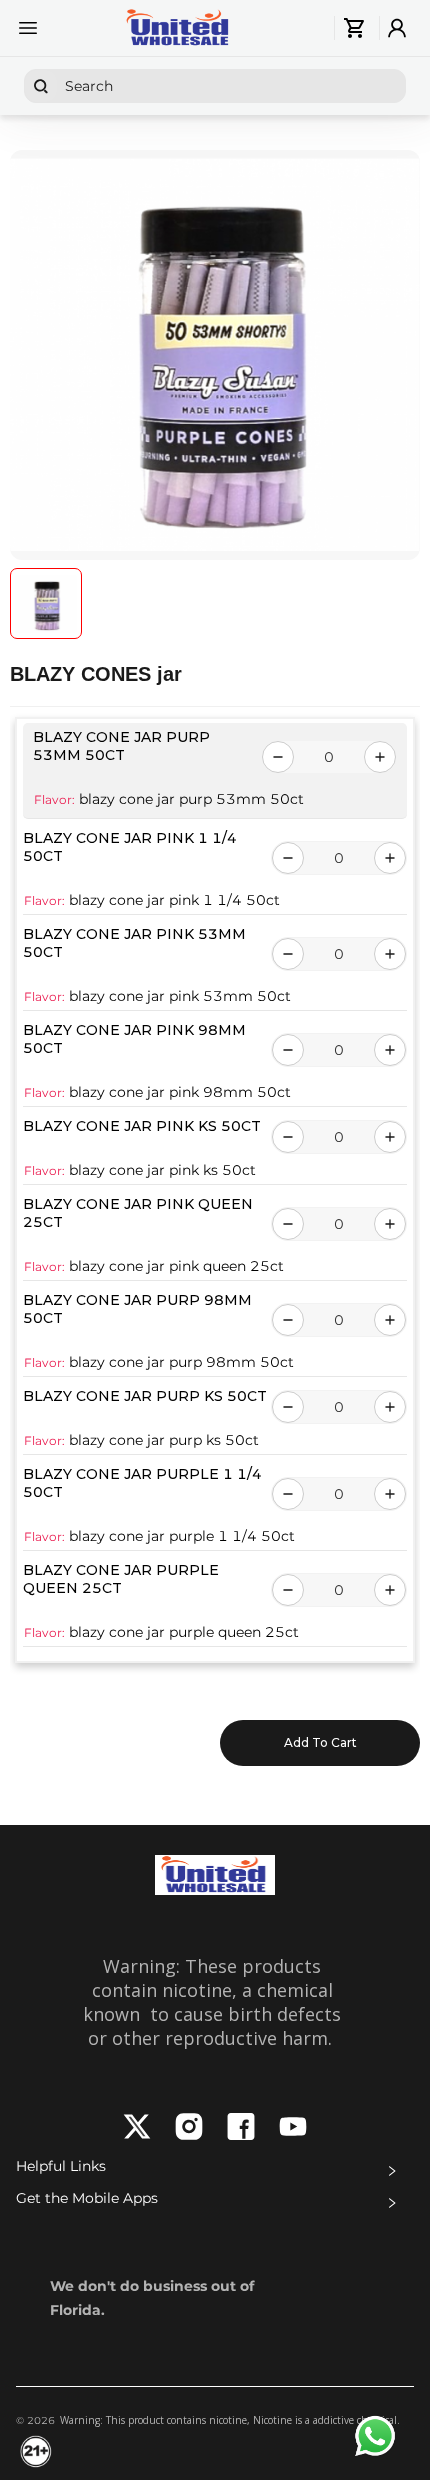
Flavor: (54, 799)
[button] (215, 2171)
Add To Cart (320, 1742)
